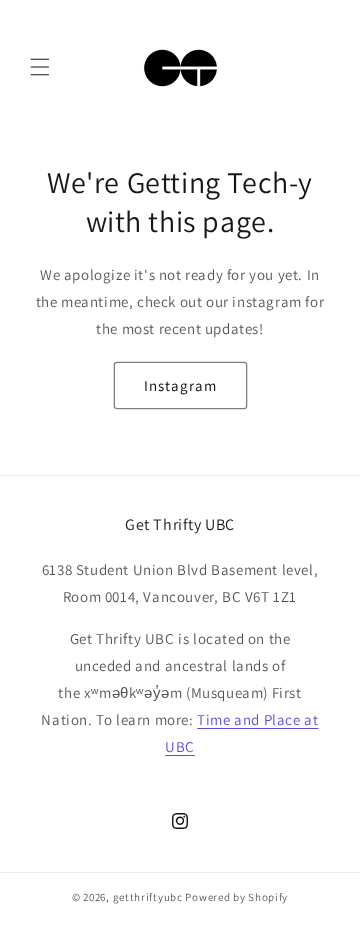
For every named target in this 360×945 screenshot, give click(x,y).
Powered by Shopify (236, 897)
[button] (40, 67)
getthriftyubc (148, 897)
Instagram (180, 385)
